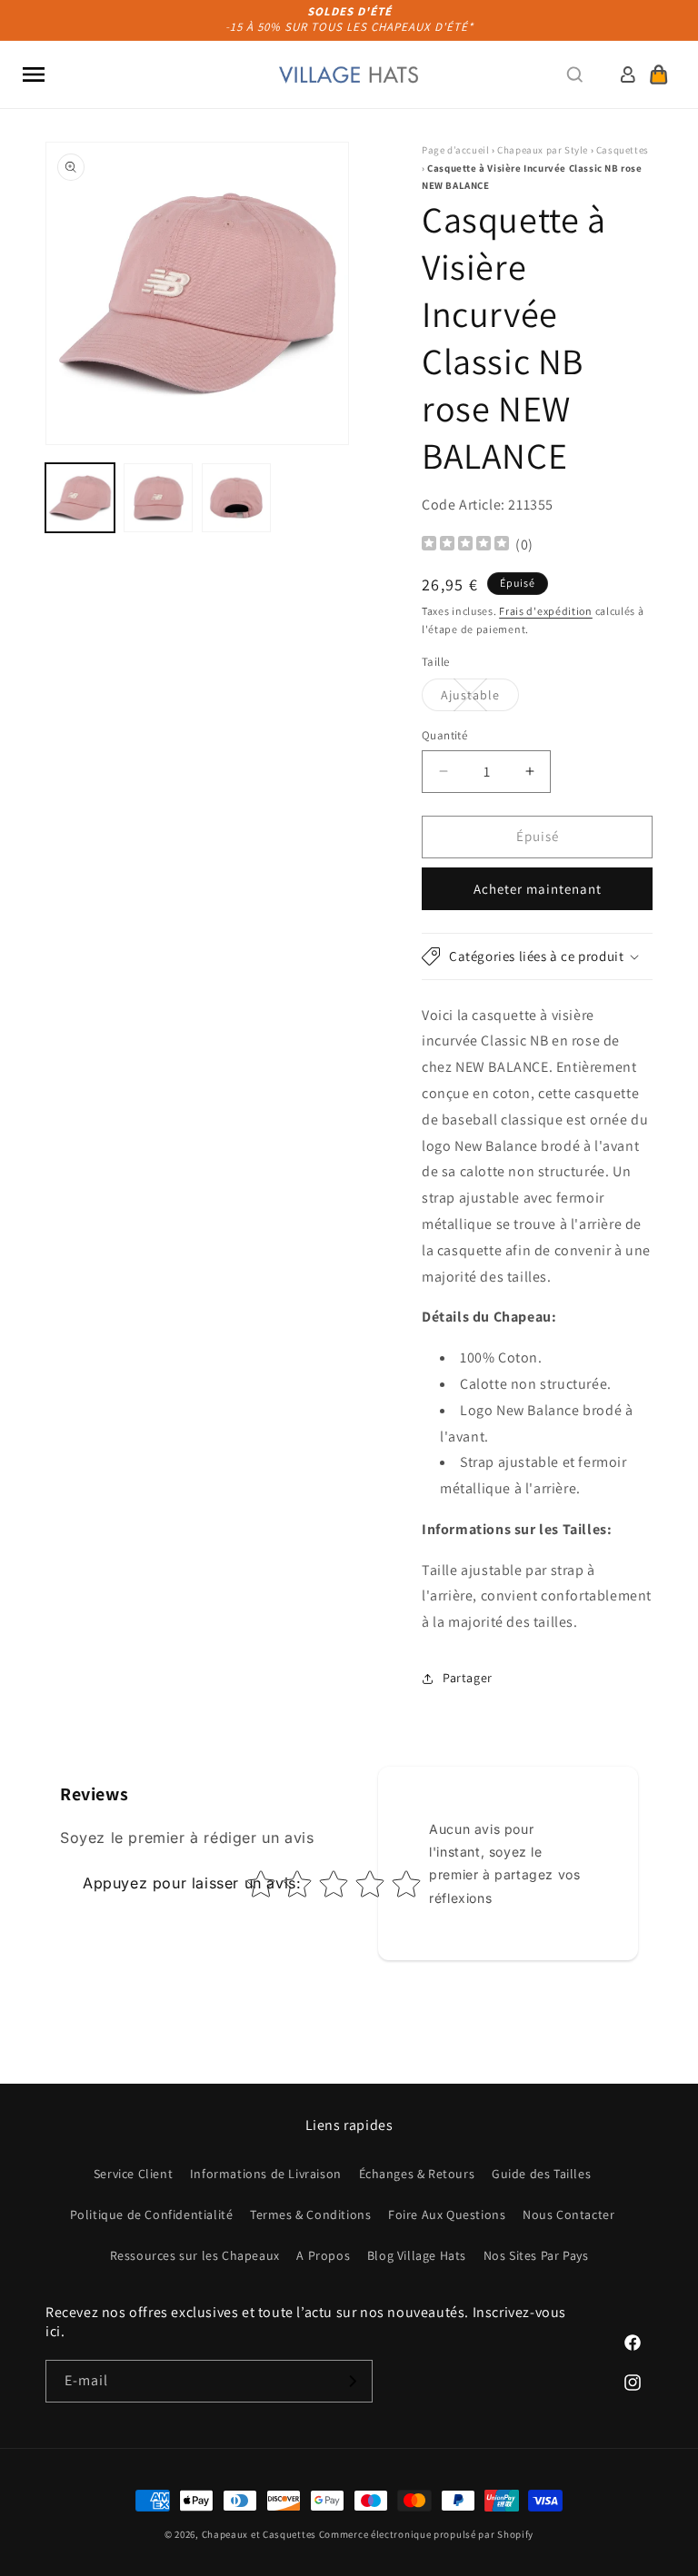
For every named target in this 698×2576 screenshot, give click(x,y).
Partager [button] (468, 1678)
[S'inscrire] (352, 2381)
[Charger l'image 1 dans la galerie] (80, 498)
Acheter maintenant (538, 889)
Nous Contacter (568, 2214)
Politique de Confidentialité (152, 2214)
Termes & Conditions (310, 2214)
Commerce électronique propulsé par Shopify (426, 2534)
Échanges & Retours (417, 2174)
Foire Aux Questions (447, 2214)
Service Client (133, 2174)
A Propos (323, 2255)
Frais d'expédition (546, 611)
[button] (34, 74)
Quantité (444, 735)
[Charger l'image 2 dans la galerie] (158, 498)
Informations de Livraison (266, 2174)
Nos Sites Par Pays (536, 2255)
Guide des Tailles (541, 2174)
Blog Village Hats (417, 2255)
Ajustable (480, 698)
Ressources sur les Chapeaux (195, 2255)
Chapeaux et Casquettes (259, 2534)
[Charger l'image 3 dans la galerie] (236, 498)
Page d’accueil (455, 150)
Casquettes (623, 150)
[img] (465, 545)
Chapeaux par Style (543, 150)
